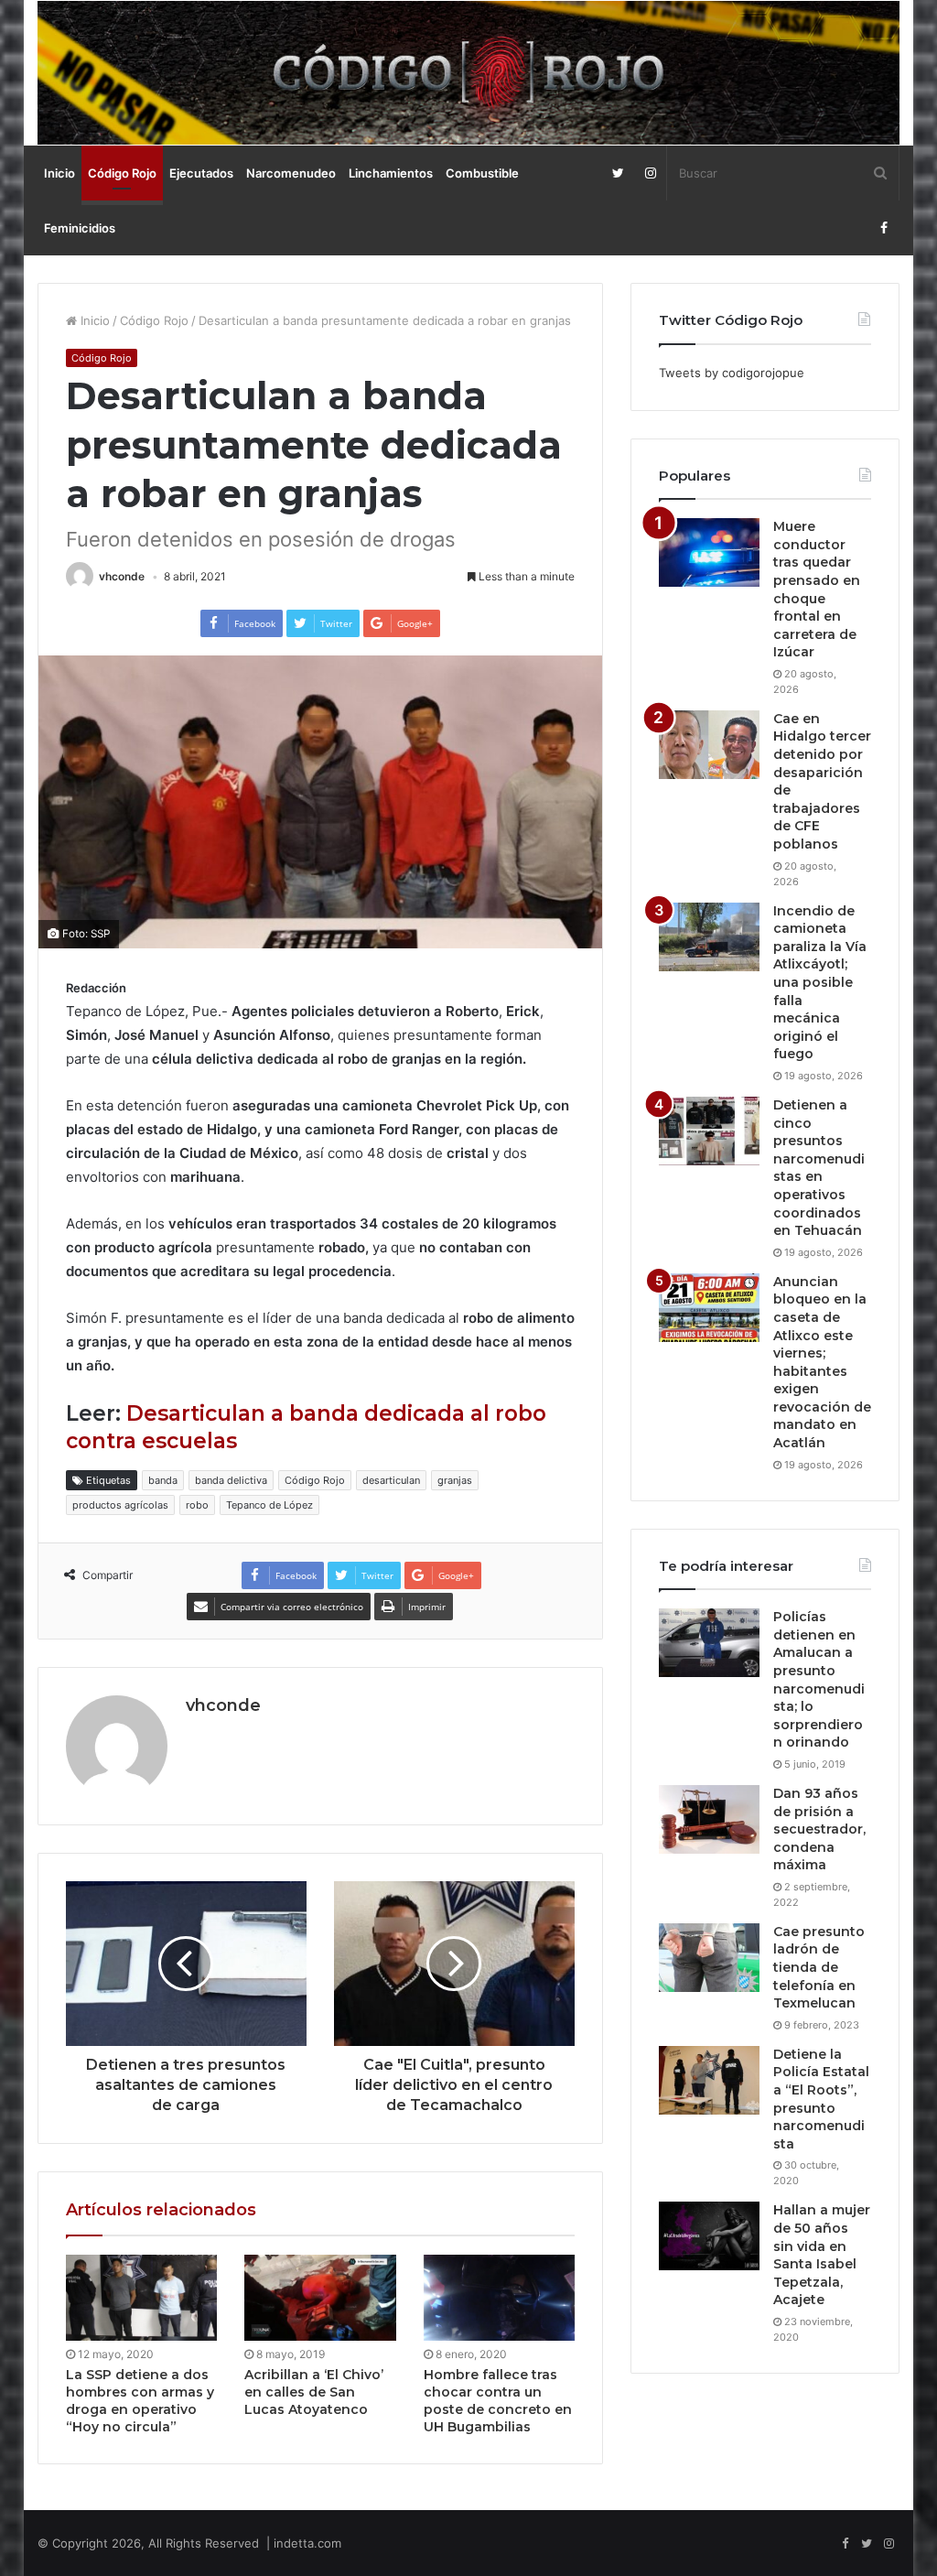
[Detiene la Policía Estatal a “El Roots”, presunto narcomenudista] (709, 2080)
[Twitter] (618, 173)
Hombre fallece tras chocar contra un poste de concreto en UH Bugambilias (498, 2401)
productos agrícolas (120, 1505)
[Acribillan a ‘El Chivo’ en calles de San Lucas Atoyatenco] (320, 2297)
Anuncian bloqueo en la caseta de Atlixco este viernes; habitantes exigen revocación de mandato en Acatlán (822, 1362)
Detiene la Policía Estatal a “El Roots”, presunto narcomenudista (821, 2099)
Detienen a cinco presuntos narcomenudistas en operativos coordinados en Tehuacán (819, 1168)
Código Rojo (122, 173)
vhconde (122, 576)
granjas (455, 1480)
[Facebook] (883, 228)
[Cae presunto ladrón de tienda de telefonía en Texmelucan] (709, 1958)
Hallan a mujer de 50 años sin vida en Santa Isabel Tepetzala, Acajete (822, 2255)
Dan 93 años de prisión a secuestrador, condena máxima (819, 1829)
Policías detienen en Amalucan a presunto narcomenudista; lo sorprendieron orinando (819, 1679)
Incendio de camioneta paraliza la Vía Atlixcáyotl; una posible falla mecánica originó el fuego (820, 983)
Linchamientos (391, 173)
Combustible (482, 173)
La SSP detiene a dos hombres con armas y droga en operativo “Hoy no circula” (140, 2401)
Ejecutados (201, 173)
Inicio (59, 173)
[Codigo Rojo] (469, 73)
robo (197, 1505)
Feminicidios (80, 228)
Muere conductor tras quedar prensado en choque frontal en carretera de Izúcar (817, 589)
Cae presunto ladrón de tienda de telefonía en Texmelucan (819, 1967)
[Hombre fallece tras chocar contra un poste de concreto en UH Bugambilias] (500, 2297)
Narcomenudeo (291, 173)
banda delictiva (231, 1480)
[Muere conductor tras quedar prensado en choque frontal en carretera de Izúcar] (709, 552)
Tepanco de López (269, 1505)
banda (163, 1480)
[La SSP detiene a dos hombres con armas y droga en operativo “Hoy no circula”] (142, 2297)
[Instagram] (650, 173)
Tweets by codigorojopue (732, 373)
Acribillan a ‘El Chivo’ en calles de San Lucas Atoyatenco (314, 2392)
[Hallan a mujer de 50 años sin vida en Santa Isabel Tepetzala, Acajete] (709, 2236)
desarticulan (391, 1480)
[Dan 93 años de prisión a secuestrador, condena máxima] (709, 1819)
